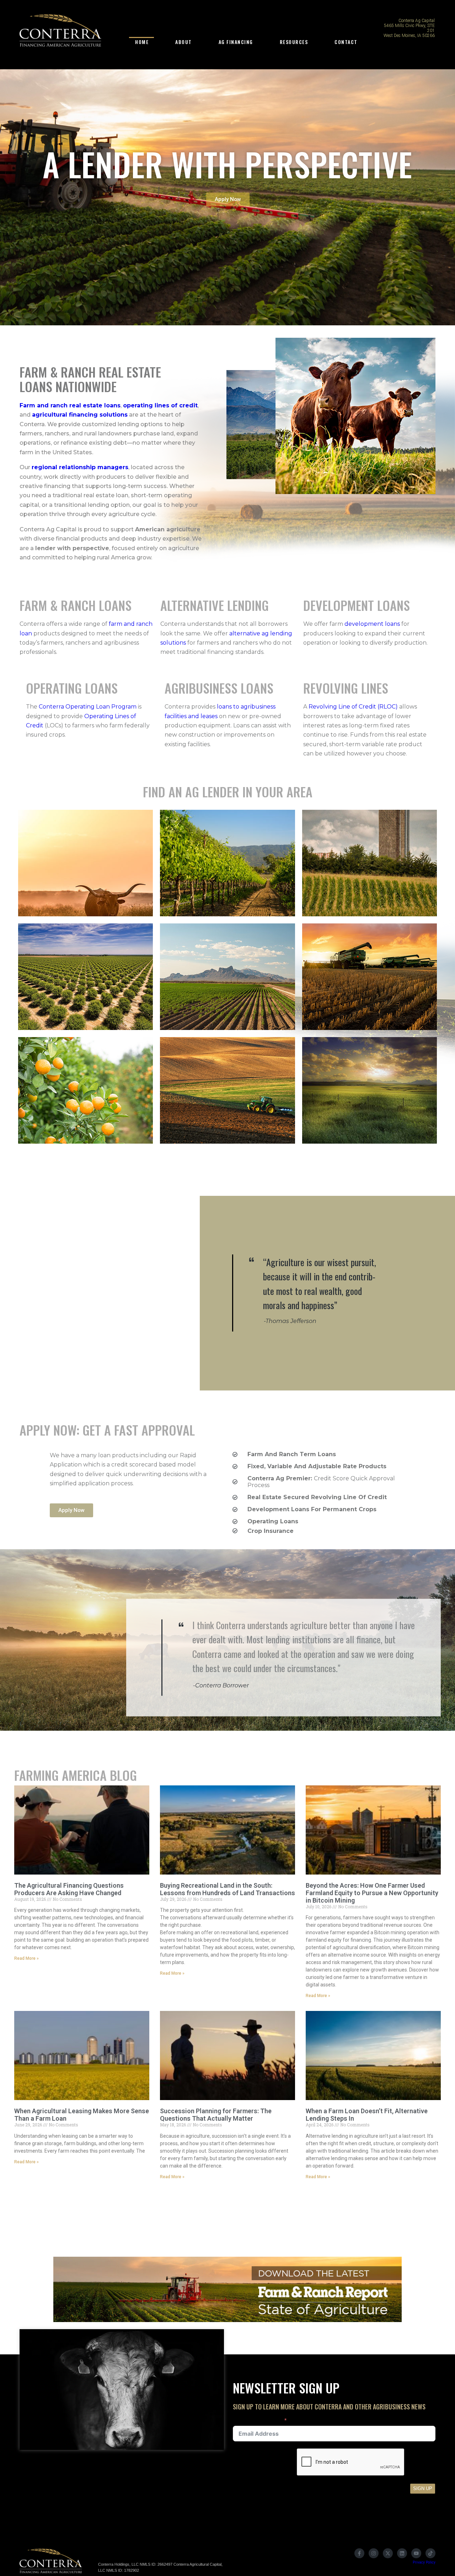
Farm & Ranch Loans (76, 605)
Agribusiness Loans (219, 688)
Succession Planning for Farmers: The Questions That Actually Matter (216, 2115)
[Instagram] (374, 2553)
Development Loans (357, 605)
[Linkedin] (402, 2553)
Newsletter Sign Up (257, 2421)
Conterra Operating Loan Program (88, 707)
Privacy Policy (424, 2562)
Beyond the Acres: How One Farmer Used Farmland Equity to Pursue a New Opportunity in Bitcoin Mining (372, 1893)
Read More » (26, 1958)
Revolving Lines (346, 688)
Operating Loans (72, 688)
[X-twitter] (388, 2553)
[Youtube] (416, 2553)
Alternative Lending (215, 605)
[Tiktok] (430, 2553)
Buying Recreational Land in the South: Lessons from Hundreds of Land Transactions (227, 1889)
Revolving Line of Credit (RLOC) (353, 707)
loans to (228, 707)
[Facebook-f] (359, 2553)
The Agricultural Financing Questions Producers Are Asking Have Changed (69, 1889)
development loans (372, 624)
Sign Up (423, 2488)
